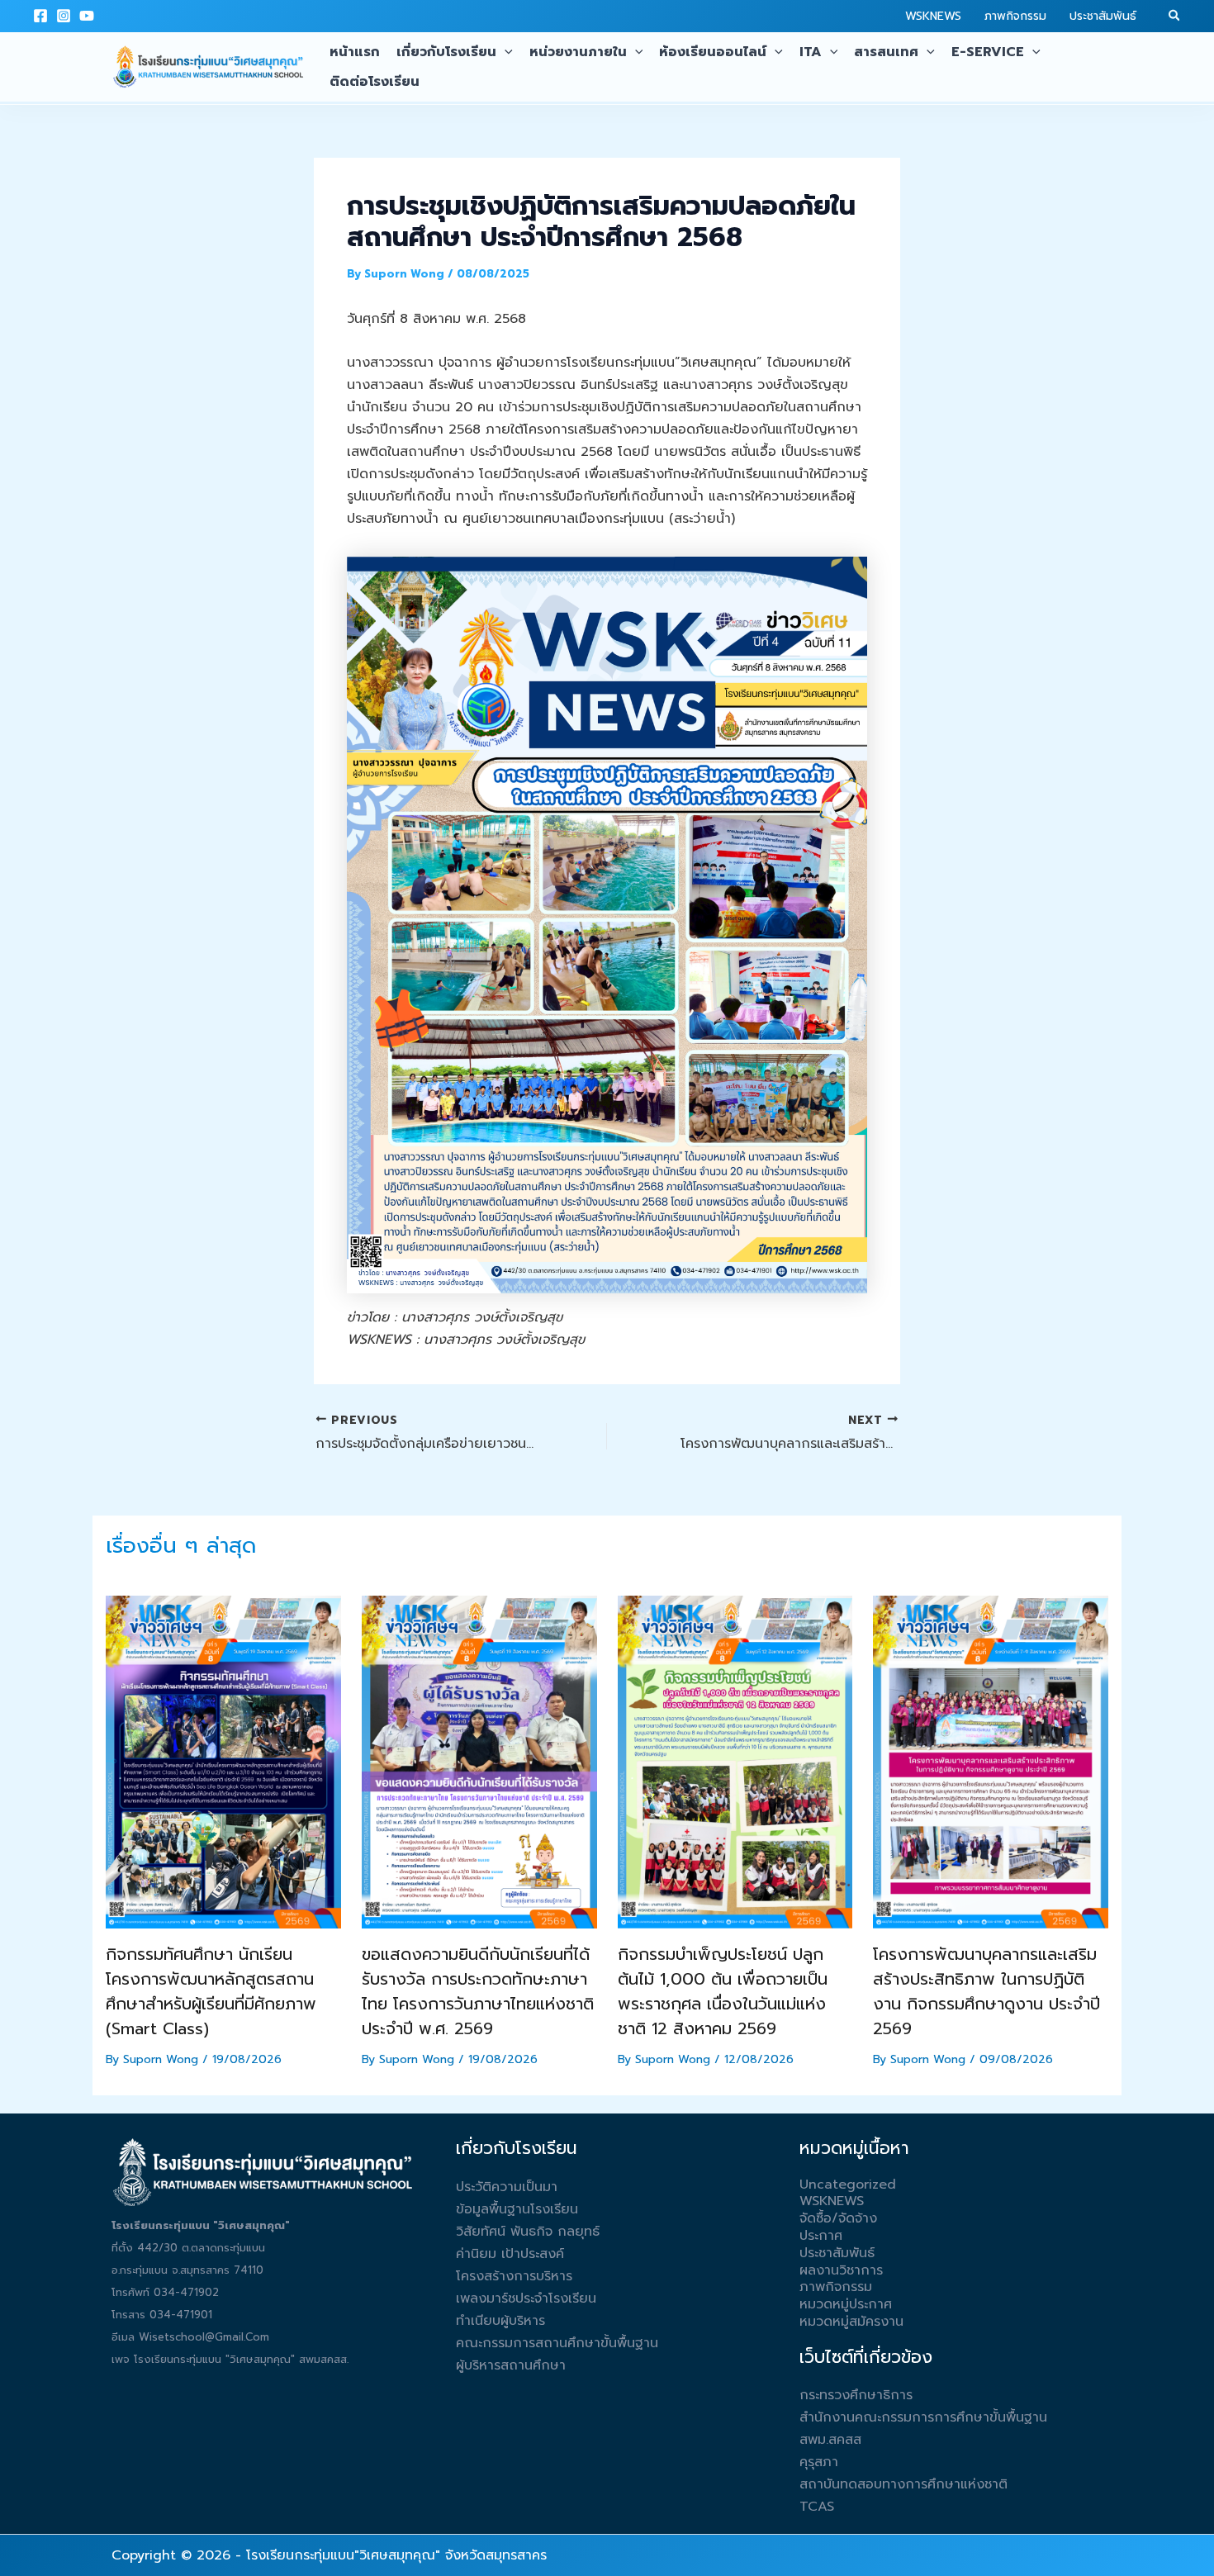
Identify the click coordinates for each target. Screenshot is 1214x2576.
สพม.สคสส (830, 2440)
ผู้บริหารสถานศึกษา (511, 2365)
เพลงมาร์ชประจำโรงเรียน (526, 2298)
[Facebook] (40, 16)
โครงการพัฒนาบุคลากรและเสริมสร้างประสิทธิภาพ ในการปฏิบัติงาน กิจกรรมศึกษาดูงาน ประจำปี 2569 (986, 1991)
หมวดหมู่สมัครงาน (851, 2322)
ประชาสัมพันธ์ (1103, 16)
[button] (1175, 17)
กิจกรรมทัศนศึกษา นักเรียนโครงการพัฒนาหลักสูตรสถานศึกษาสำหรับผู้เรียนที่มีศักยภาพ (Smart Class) (211, 1991)
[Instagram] (64, 16)
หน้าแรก (355, 52)
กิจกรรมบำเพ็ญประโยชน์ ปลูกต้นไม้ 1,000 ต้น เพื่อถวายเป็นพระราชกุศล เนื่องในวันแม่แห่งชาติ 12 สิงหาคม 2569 (723, 1991)
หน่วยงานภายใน (578, 52)
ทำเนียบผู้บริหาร (500, 2321)
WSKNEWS (933, 16)
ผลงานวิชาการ (841, 2270)
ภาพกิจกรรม (1015, 16)
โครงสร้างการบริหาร (514, 2276)
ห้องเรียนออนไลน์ (713, 52)
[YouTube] (87, 16)
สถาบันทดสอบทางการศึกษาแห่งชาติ (903, 2484)
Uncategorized (848, 2185)
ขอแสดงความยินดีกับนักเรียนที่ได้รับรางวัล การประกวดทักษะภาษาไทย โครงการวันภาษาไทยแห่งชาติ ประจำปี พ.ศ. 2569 (478, 1991)
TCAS (817, 2507)
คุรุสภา (819, 2462)
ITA (811, 52)
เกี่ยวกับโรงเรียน (446, 52)
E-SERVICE (988, 52)
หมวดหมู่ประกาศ (846, 2304)
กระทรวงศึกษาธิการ (856, 2395)
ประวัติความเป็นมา (507, 2187)
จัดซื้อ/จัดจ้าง (838, 2218)
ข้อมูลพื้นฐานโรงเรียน (517, 2209)
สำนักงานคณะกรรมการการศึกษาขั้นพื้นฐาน (923, 2417)
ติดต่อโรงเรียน (375, 82)
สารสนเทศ (886, 52)
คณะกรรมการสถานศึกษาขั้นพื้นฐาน (557, 2343)
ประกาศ (821, 2236)
